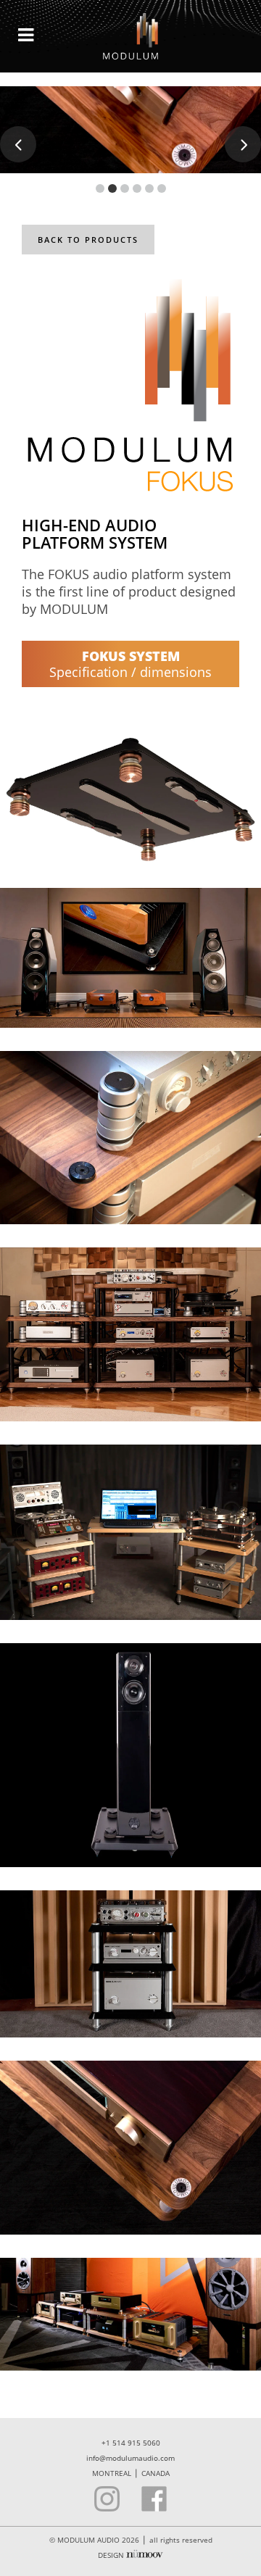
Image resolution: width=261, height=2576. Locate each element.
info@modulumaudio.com (130, 2458)
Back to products (88, 240)
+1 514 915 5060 (131, 2443)
